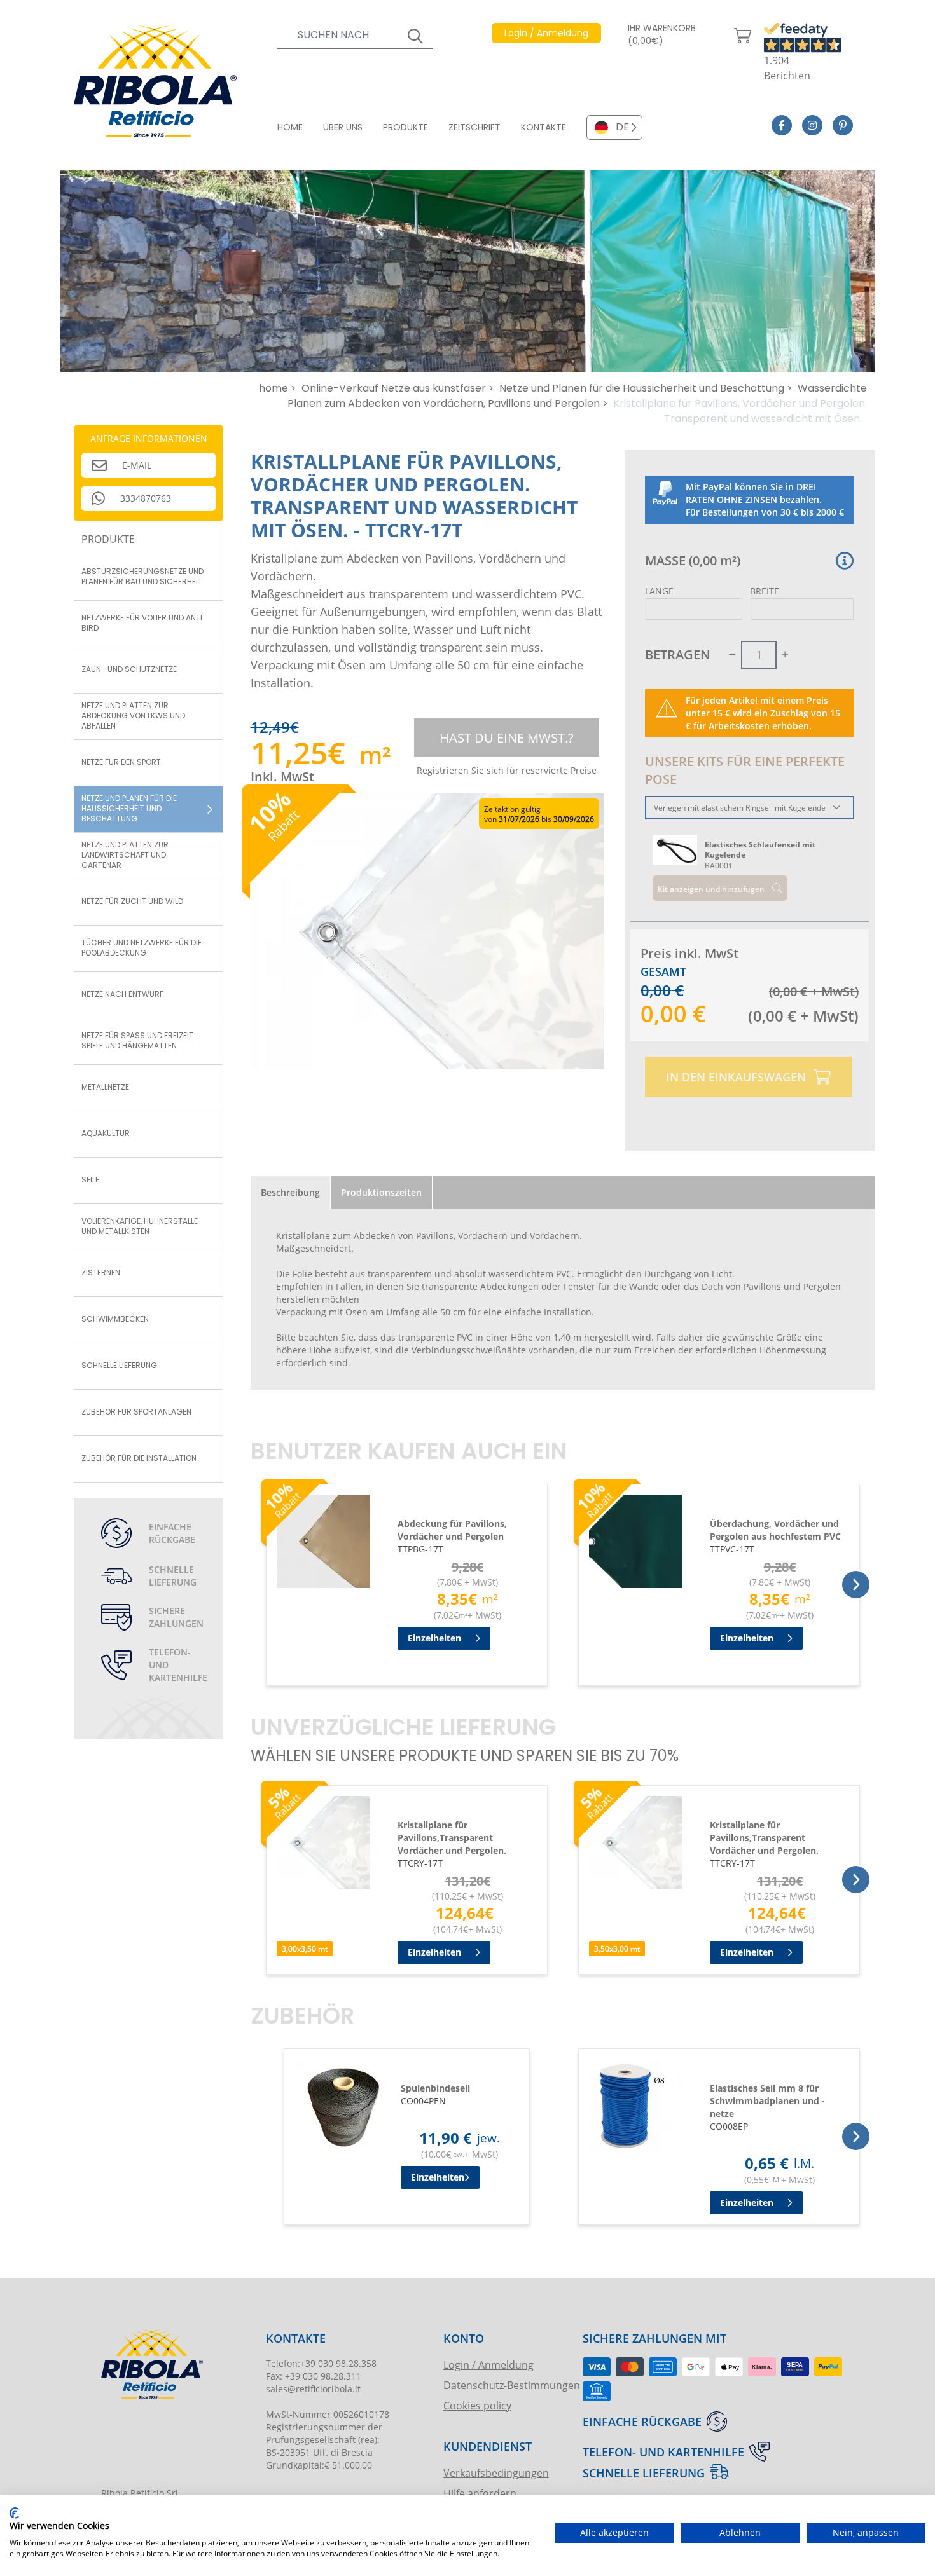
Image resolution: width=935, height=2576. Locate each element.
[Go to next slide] (856, 1585)
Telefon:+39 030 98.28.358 (321, 2363)
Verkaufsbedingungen (496, 2473)
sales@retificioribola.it (313, 2389)
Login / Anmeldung (488, 2365)
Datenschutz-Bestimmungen (512, 2385)
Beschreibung (290, 1192)
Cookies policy (477, 2405)
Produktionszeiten (381, 1192)
